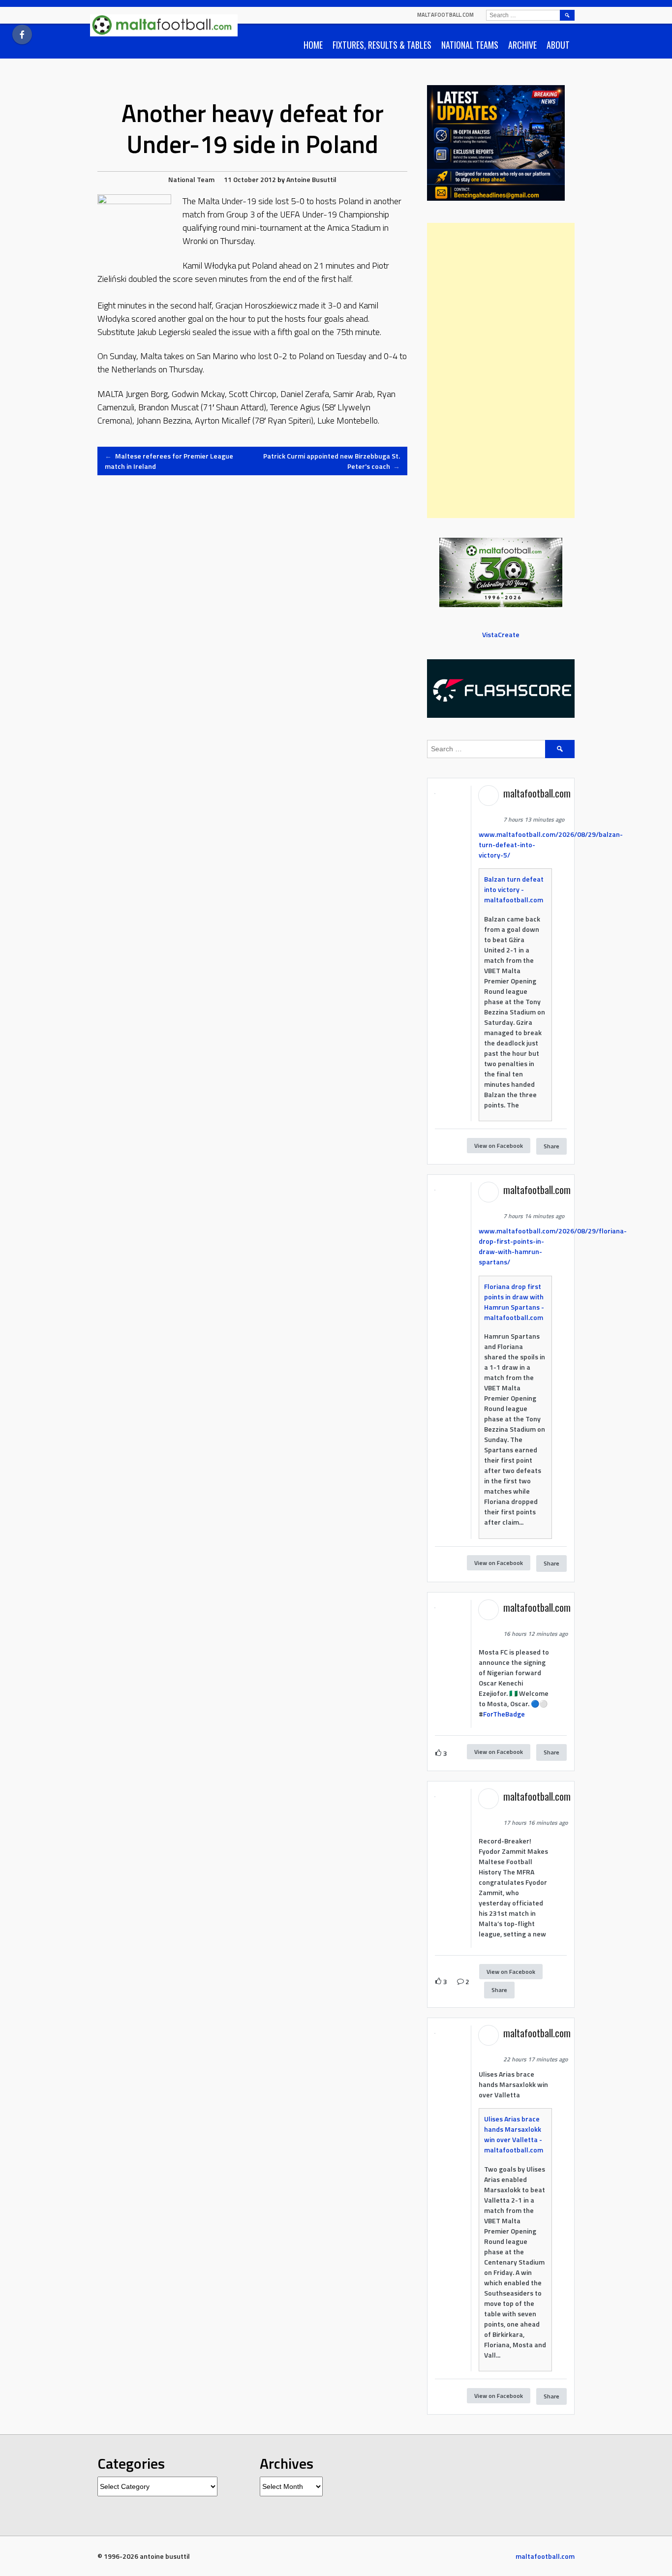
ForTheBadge (504, 1714)
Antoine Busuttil (311, 179)
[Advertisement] (501, 370)
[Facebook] (22, 34)
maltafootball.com (445, 15)
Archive (522, 45)
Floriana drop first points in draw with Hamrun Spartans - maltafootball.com (514, 1302)
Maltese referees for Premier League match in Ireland (169, 461)
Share (551, 1146)
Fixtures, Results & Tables (382, 45)
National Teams (470, 45)
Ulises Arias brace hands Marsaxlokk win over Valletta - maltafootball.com (514, 2134)
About (558, 45)
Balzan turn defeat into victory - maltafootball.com (514, 889)
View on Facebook (499, 1146)
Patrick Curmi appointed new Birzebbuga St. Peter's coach (332, 461)
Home (313, 45)
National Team (191, 179)
